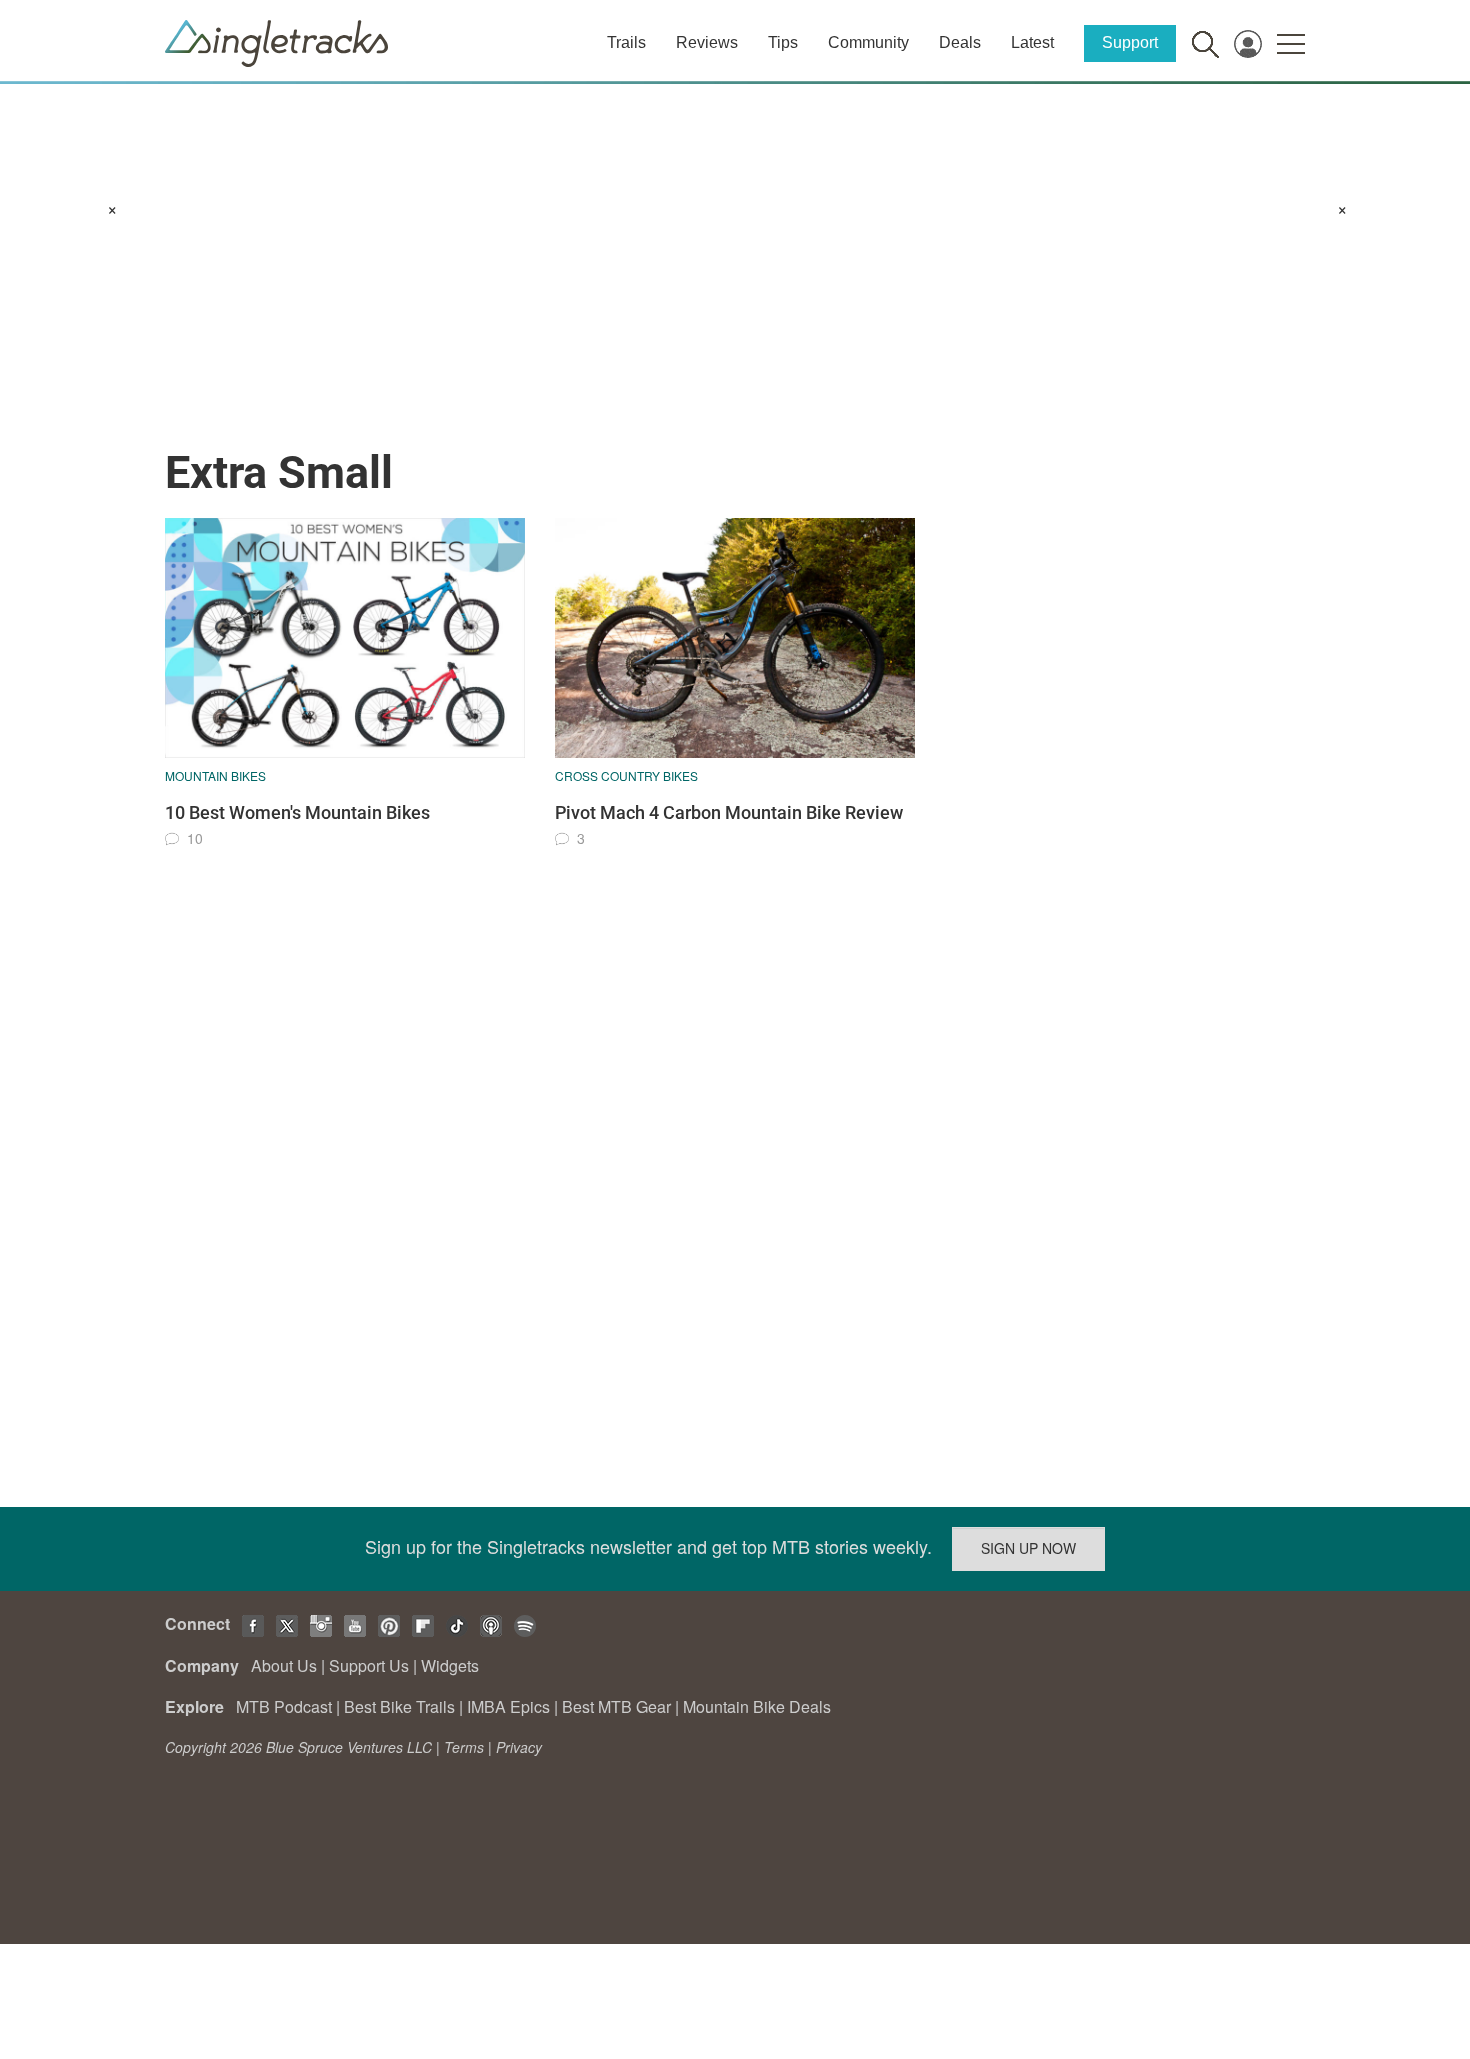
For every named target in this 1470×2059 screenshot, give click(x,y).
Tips (783, 42)
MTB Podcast (284, 1706)
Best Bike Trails (399, 1706)
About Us (284, 1665)
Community (868, 42)
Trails (626, 42)
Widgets (450, 1665)
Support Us (369, 1665)
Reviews (707, 42)
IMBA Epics (508, 1706)
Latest (1032, 42)
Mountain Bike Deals (757, 1706)
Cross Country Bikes (626, 775)
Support (1130, 42)
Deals (960, 42)
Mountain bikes (215, 775)
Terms (464, 1747)
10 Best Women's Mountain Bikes (297, 812)
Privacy (519, 1747)
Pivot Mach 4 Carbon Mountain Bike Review (729, 812)
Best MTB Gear (616, 1706)
